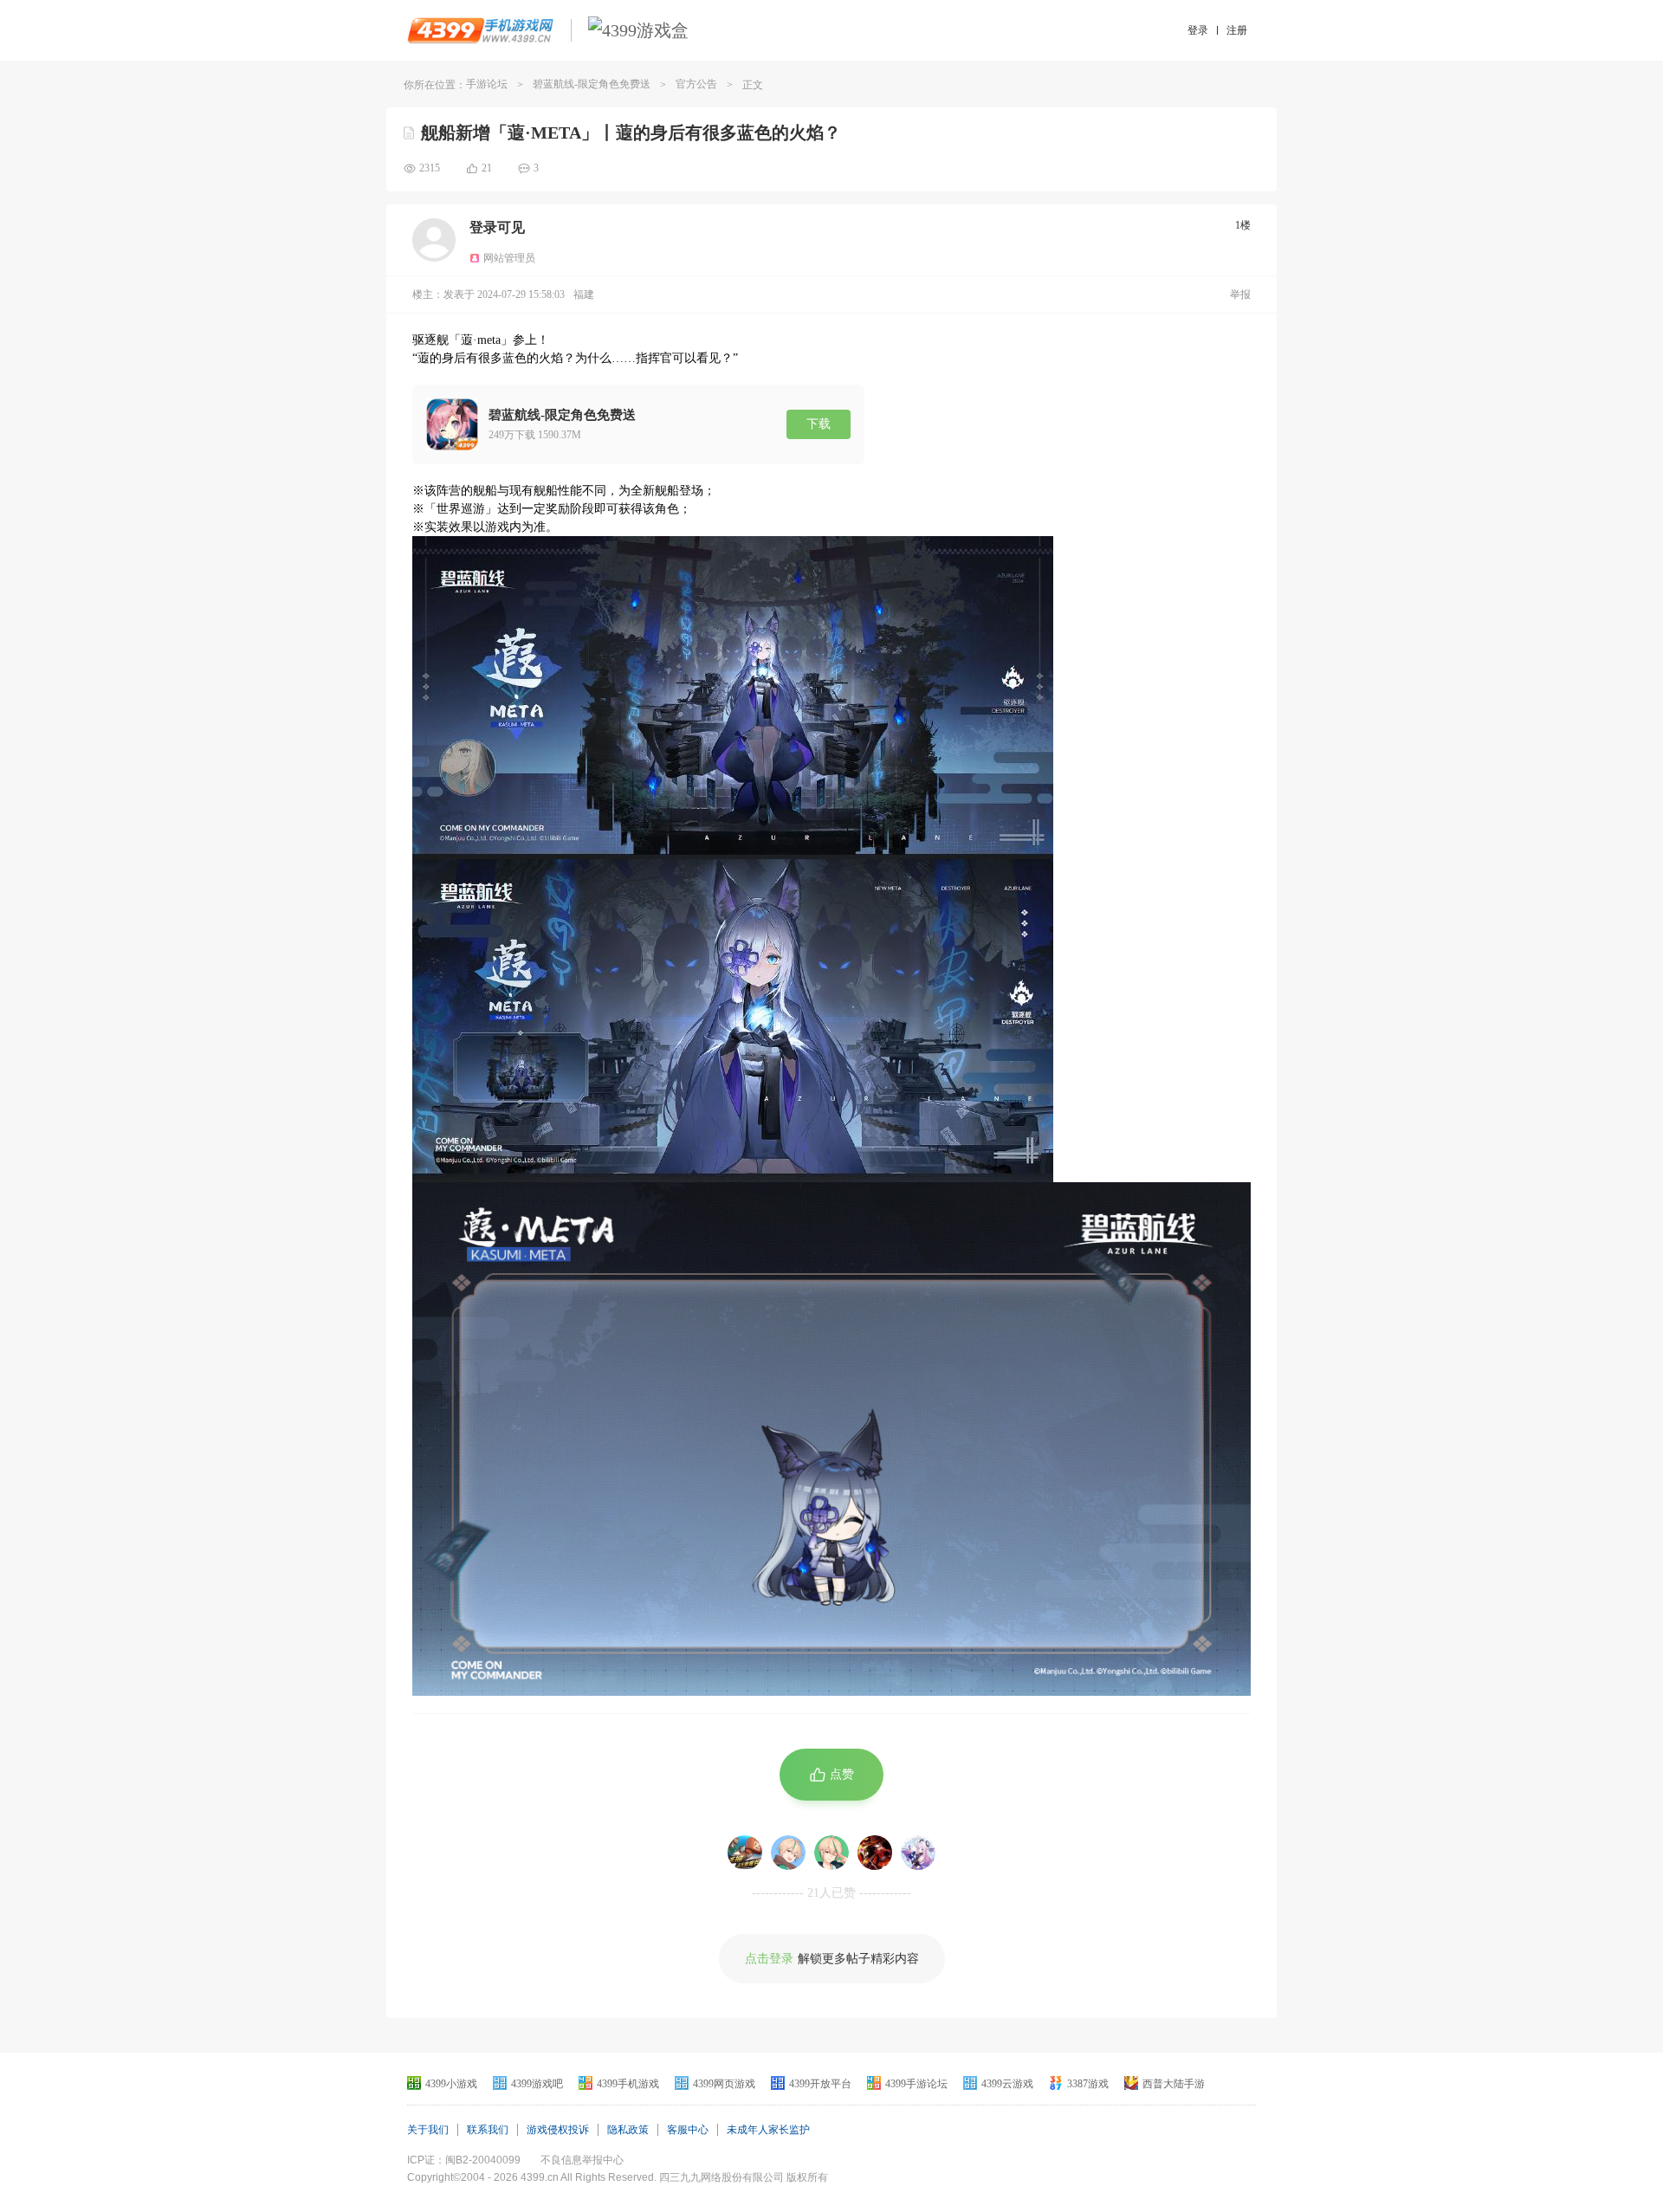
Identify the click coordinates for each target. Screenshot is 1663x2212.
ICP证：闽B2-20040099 (464, 2160)
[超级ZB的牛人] (745, 1853)
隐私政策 (628, 2130)
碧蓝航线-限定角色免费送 (592, 84)
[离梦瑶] (875, 1853)
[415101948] (831, 1853)
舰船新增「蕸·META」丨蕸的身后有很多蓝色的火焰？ (631, 133)
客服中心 (688, 2130)
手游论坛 (487, 84)
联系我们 (488, 2130)
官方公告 (696, 84)
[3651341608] (788, 1853)
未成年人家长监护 (768, 2130)
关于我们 (428, 2130)
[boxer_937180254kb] (918, 1853)
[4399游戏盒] (638, 30)
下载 (819, 424)
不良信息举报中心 (582, 2160)
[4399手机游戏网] (480, 30)
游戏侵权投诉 (558, 2130)
